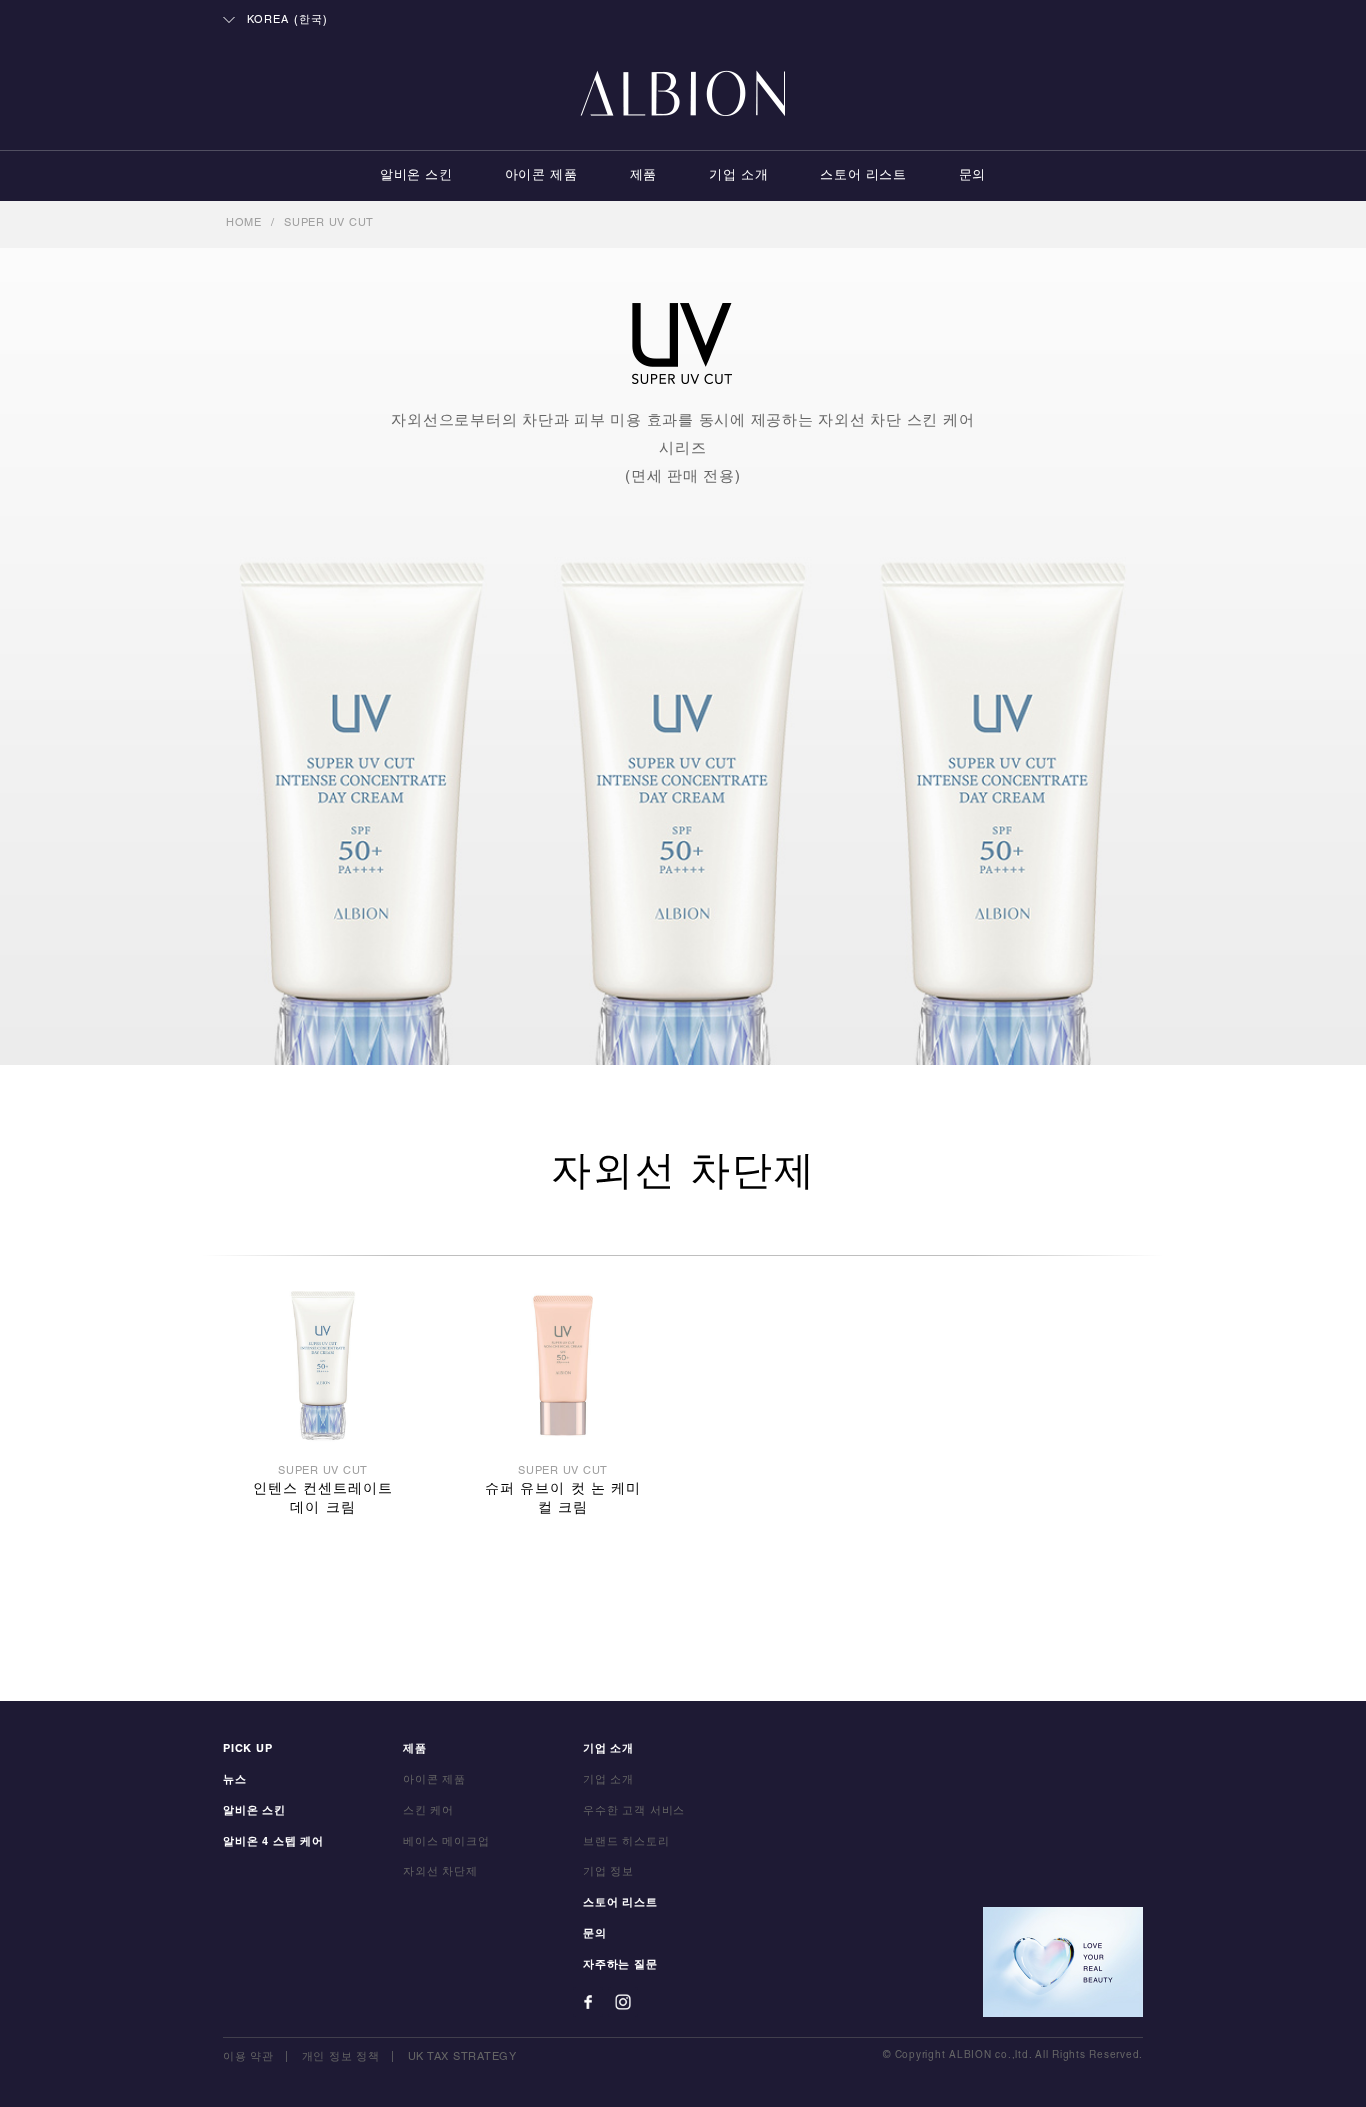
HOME (244, 223)
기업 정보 (608, 1872)
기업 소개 (738, 176)
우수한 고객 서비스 (634, 1811)
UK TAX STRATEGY (462, 2057)
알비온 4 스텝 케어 (273, 1842)
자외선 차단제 (440, 1872)
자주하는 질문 (620, 1965)
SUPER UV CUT (329, 223)
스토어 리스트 (863, 176)
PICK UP (248, 1749)
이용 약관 (248, 2057)
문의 (972, 176)
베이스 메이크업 (446, 1842)
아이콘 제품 (541, 176)
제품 (643, 176)
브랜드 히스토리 (626, 1842)
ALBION (683, 95)
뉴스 (235, 1780)
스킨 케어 (428, 1811)
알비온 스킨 (416, 176)
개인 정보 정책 (341, 2057)
